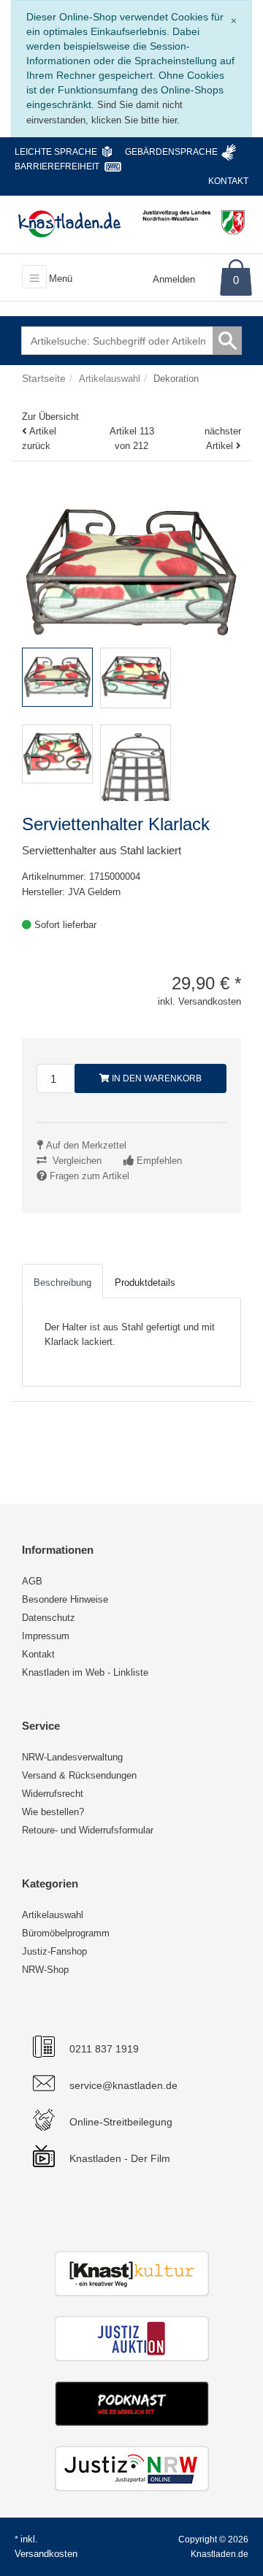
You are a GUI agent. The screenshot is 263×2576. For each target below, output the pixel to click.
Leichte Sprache (56, 152)
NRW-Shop (45, 1970)
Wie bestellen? (53, 1812)
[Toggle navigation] (34, 277)
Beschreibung (62, 1283)
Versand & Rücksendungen (79, 1775)
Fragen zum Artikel (89, 1176)
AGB (32, 1581)
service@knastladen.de (123, 2085)
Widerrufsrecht (53, 1794)
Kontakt (228, 181)
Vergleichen (77, 1161)
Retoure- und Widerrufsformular (88, 1830)
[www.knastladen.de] (69, 223)
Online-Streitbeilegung (121, 2122)
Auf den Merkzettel (86, 1145)
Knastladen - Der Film (120, 2158)
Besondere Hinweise (65, 1599)
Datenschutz (49, 1618)
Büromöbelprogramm (66, 1933)
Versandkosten (46, 2554)
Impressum (46, 1636)
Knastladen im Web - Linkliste (85, 1672)
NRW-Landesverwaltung (72, 1757)
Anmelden (174, 279)
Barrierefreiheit (57, 166)
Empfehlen (159, 1161)
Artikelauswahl (53, 1915)
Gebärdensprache (171, 152)
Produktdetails (145, 1283)
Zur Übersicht (50, 417)
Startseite (44, 378)
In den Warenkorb (156, 1078)
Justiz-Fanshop (54, 1951)
